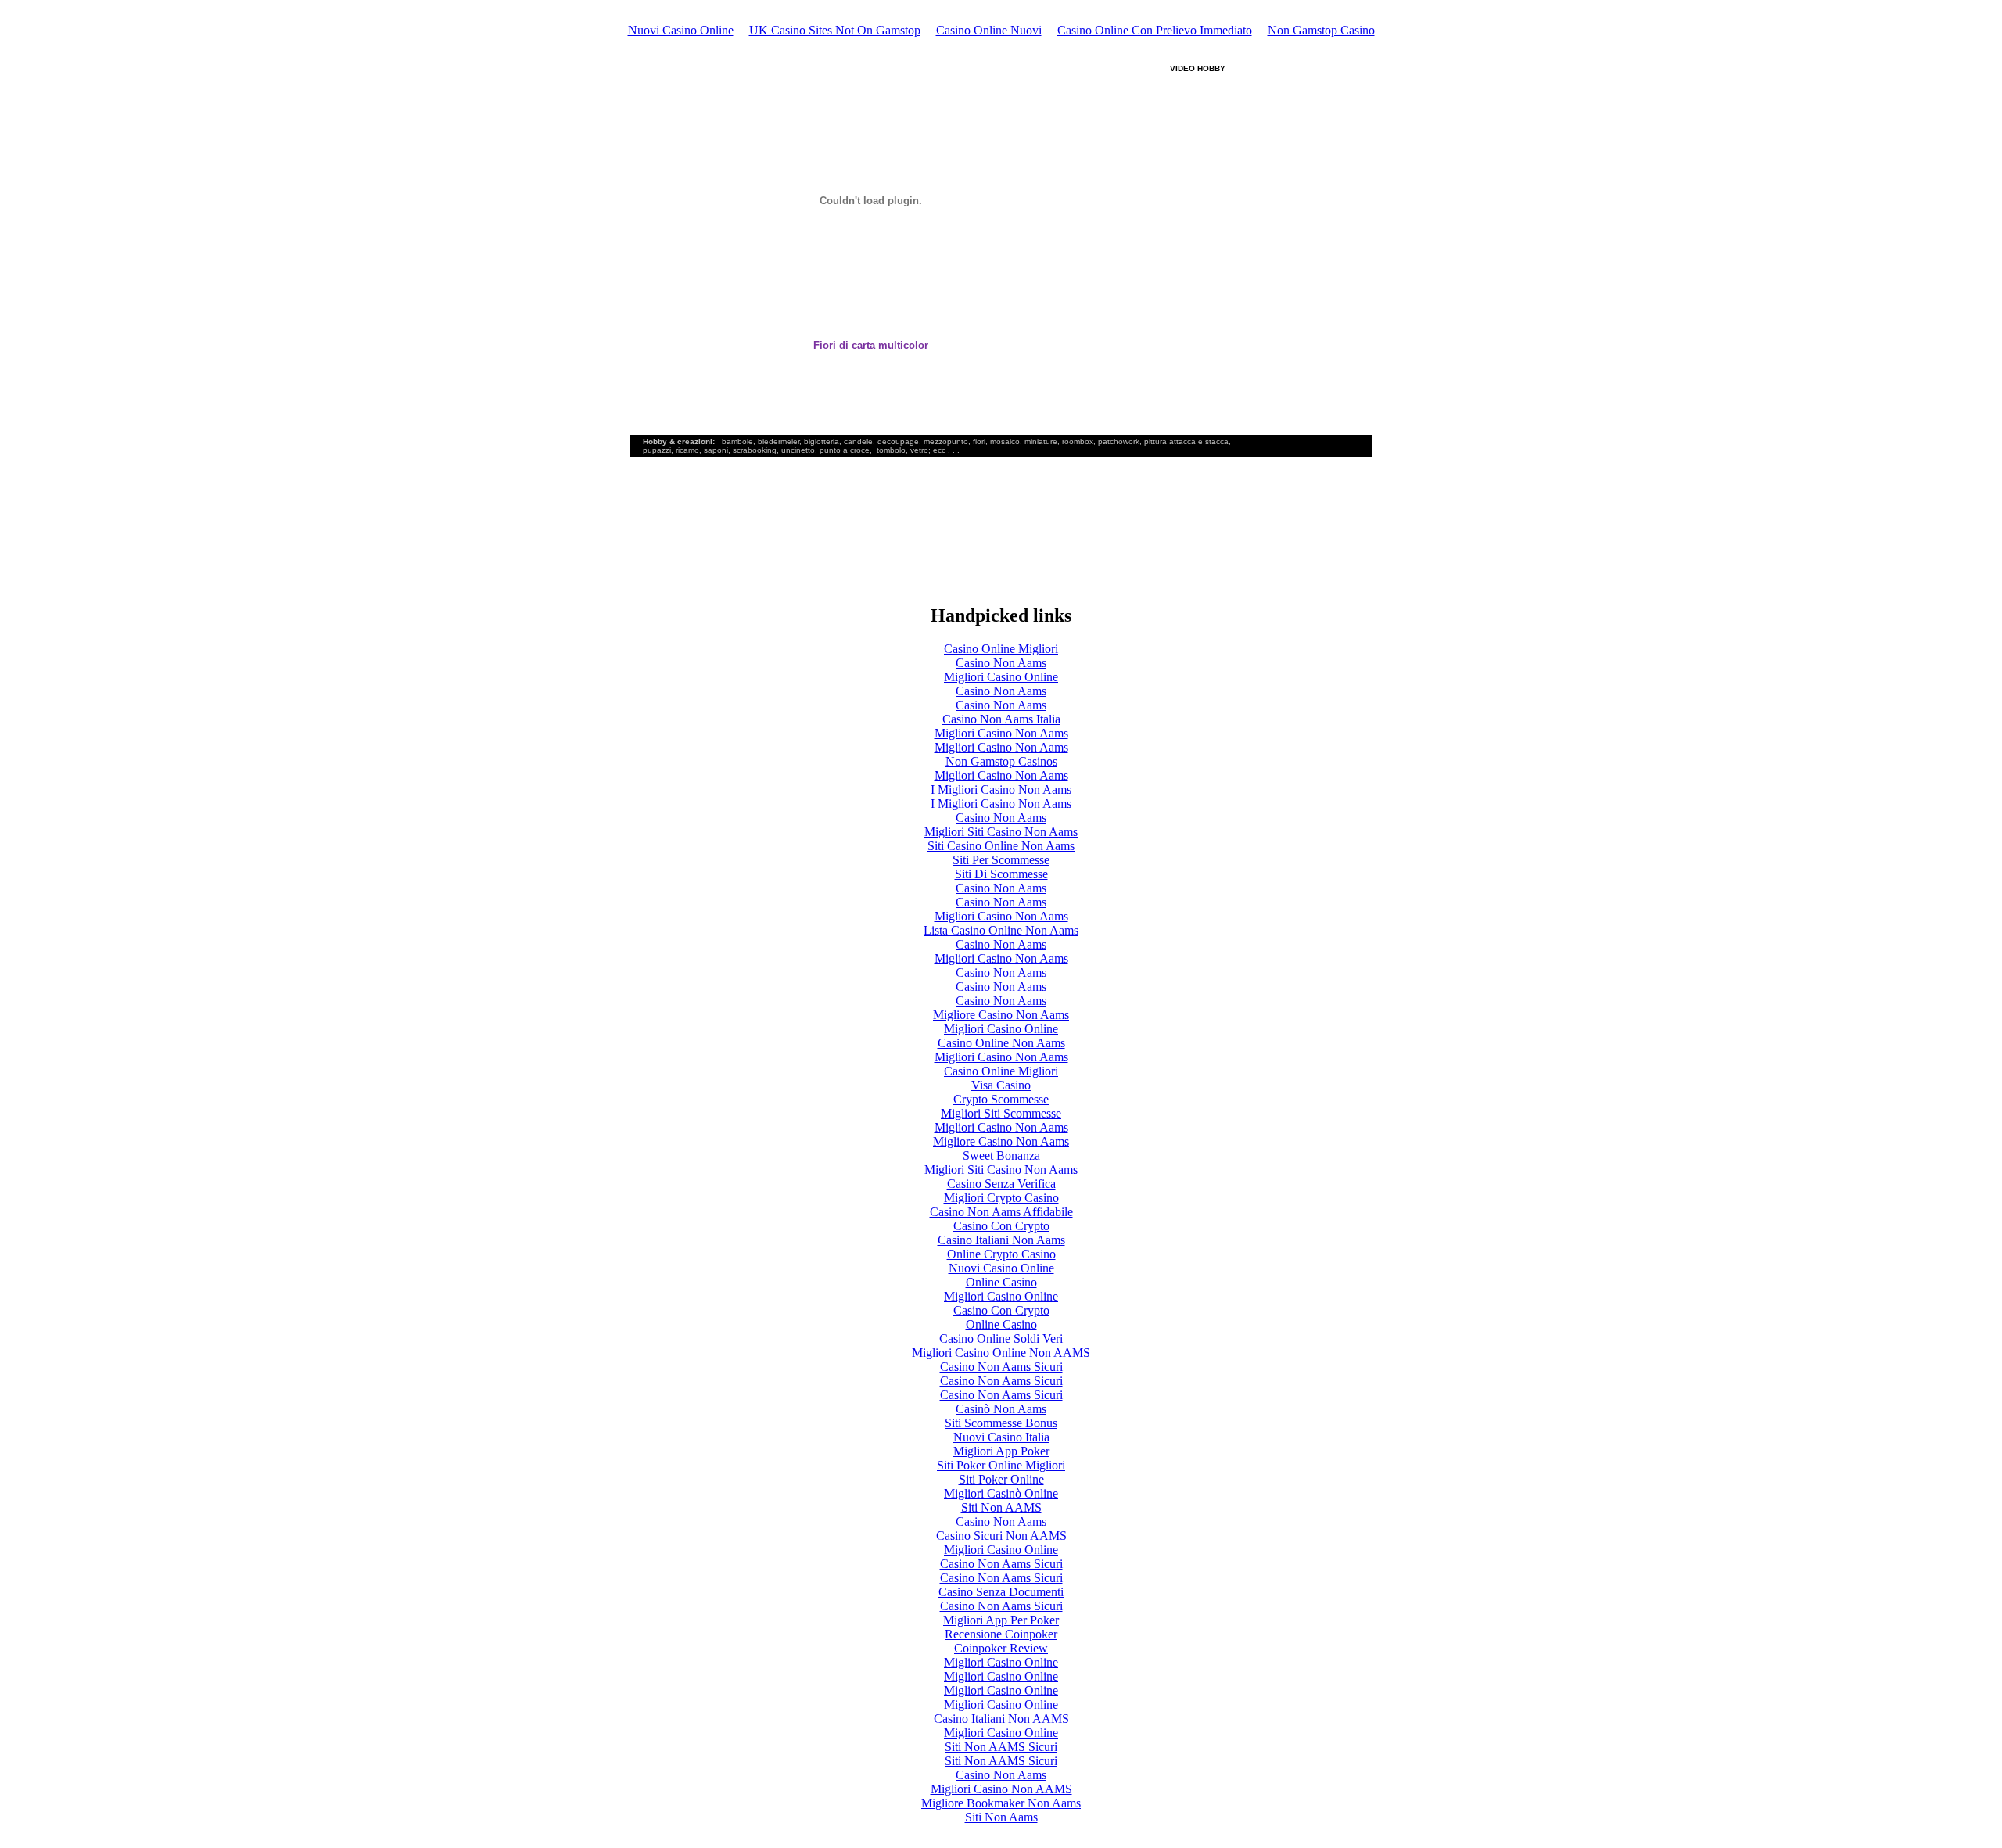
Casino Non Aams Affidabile (1001, 1212)
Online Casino (1001, 1282)
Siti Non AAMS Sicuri (1001, 1747)
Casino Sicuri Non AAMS (1001, 1536)
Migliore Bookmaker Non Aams (1001, 1803)
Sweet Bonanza (1001, 1155)
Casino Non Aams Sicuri (1001, 1367)
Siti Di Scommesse (1001, 874)
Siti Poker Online (1001, 1479)
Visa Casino (1001, 1085)
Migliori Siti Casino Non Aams (1001, 832)
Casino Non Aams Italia (1001, 719)
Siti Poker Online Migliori (1001, 1465)
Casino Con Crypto (1001, 1226)
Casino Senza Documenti (1001, 1592)
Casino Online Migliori (1001, 649)
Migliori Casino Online (1001, 677)
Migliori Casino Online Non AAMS (1001, 1353)
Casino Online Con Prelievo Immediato (1155, 30)
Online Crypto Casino (1001, 1254)
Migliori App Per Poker (1001, 1620)
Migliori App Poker (1001, 1451)
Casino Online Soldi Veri (1001, 1338)
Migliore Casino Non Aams (1001, 1015)
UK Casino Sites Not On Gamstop (835, 30)
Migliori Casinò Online (1001, 1493)
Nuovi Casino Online (681, 30)
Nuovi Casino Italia (1001, 1437)
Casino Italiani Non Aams (1001, 1240)
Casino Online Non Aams (1001, 1043)
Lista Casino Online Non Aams (1001, 930)
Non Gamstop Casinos (1001, 761)
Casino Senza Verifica (1001, 1184)
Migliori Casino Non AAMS (1001, 1789)
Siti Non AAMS (1001, 1507)
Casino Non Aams (1001, 663)
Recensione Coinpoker (1001, 1634)
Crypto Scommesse (1001, 1099)
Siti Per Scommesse (1001, 860)
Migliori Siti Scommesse (1001, 1113)
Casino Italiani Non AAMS (1001, 1719)
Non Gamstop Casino (1321, 30)
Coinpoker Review (1001, 1648)
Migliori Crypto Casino (1001, 1198)
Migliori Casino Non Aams (1001, 733)
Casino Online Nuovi (989, 30)
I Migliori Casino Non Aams (1001, 789)
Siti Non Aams (1001, 1817)
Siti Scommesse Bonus (1001, 1423)
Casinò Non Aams (1001, 1409)
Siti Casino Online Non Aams (1001, 846)
